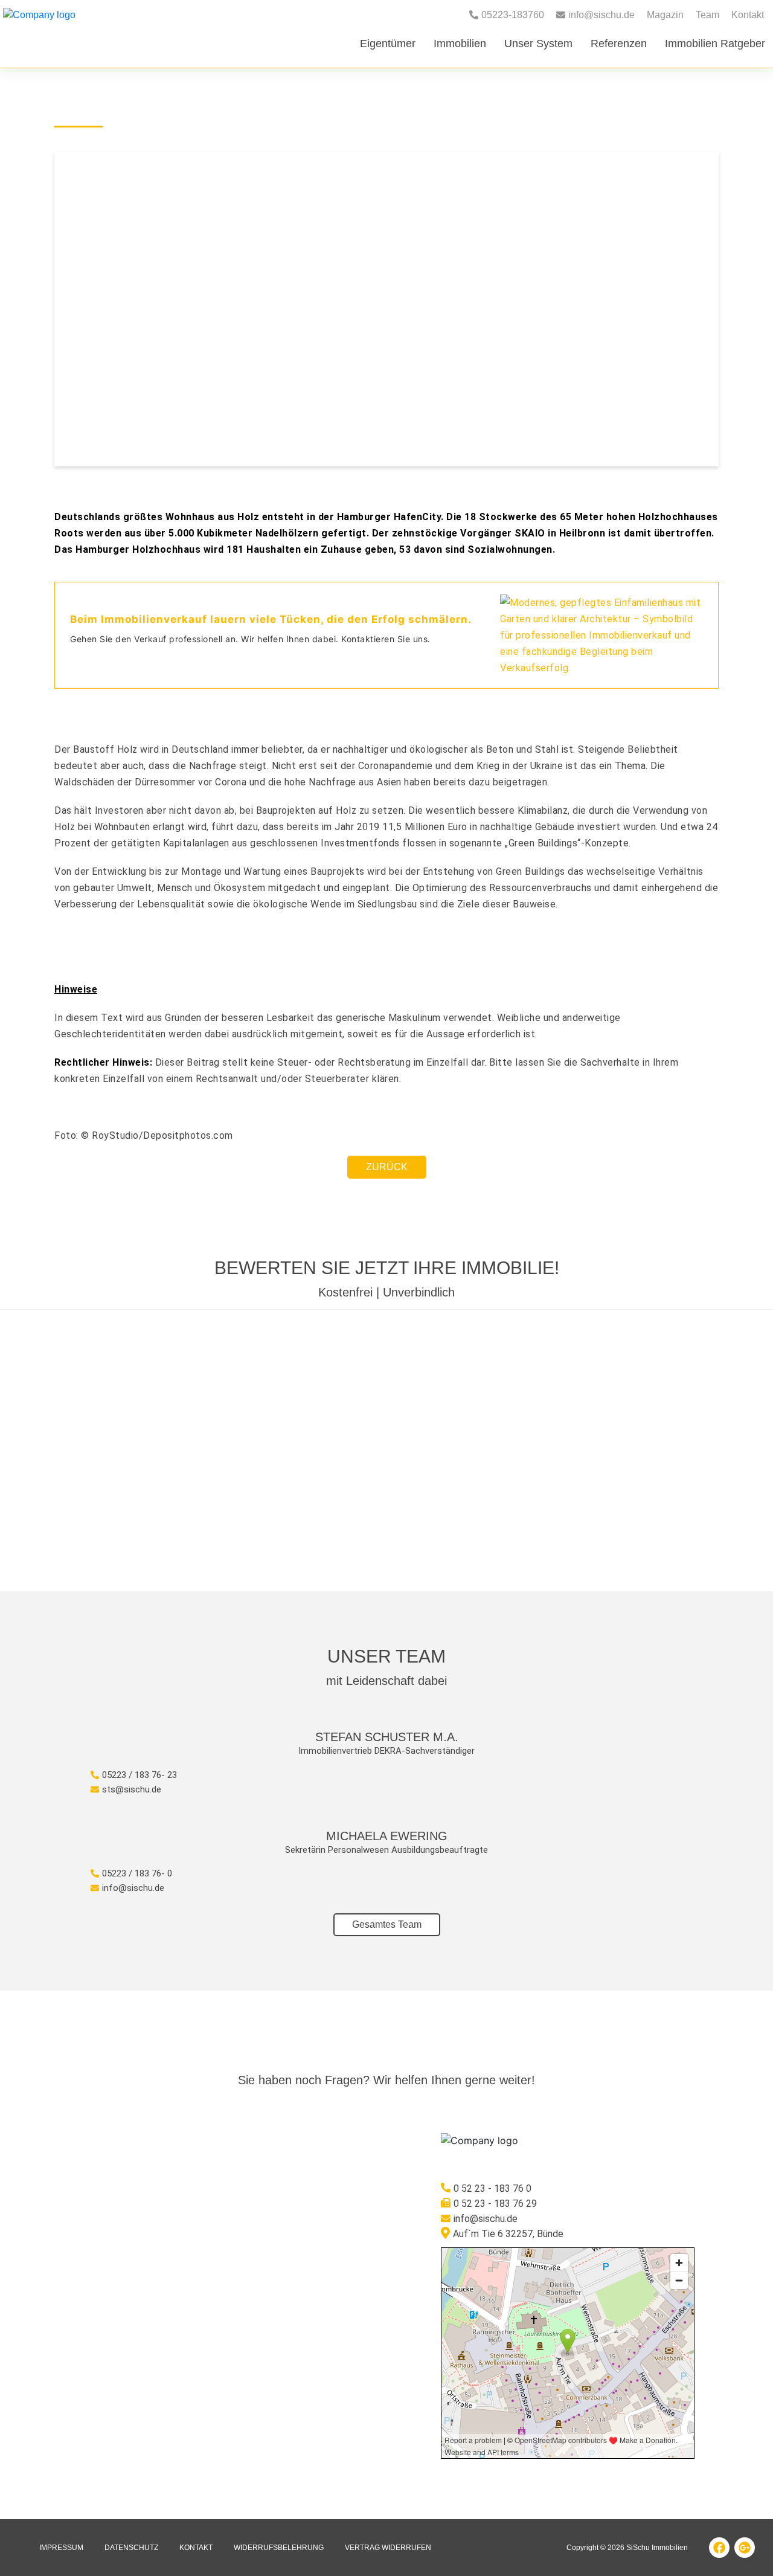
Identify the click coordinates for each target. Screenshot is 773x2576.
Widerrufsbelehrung (279, 2548)
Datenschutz (131, 2548)
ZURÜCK (387, 1167)
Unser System (538, 43)
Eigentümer (388, 43)
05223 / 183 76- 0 (137, 1873)
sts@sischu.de (132, 1789)
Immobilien (460, 43)
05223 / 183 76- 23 (140, 1775)
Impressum (61, 2548)
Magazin (665, 15)
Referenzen (619, 43)
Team (707, 15)
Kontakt (748, 15)
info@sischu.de (133, 1888)
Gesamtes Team (387, 1924)
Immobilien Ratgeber (715, 43)
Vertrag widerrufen (388, 2548)
